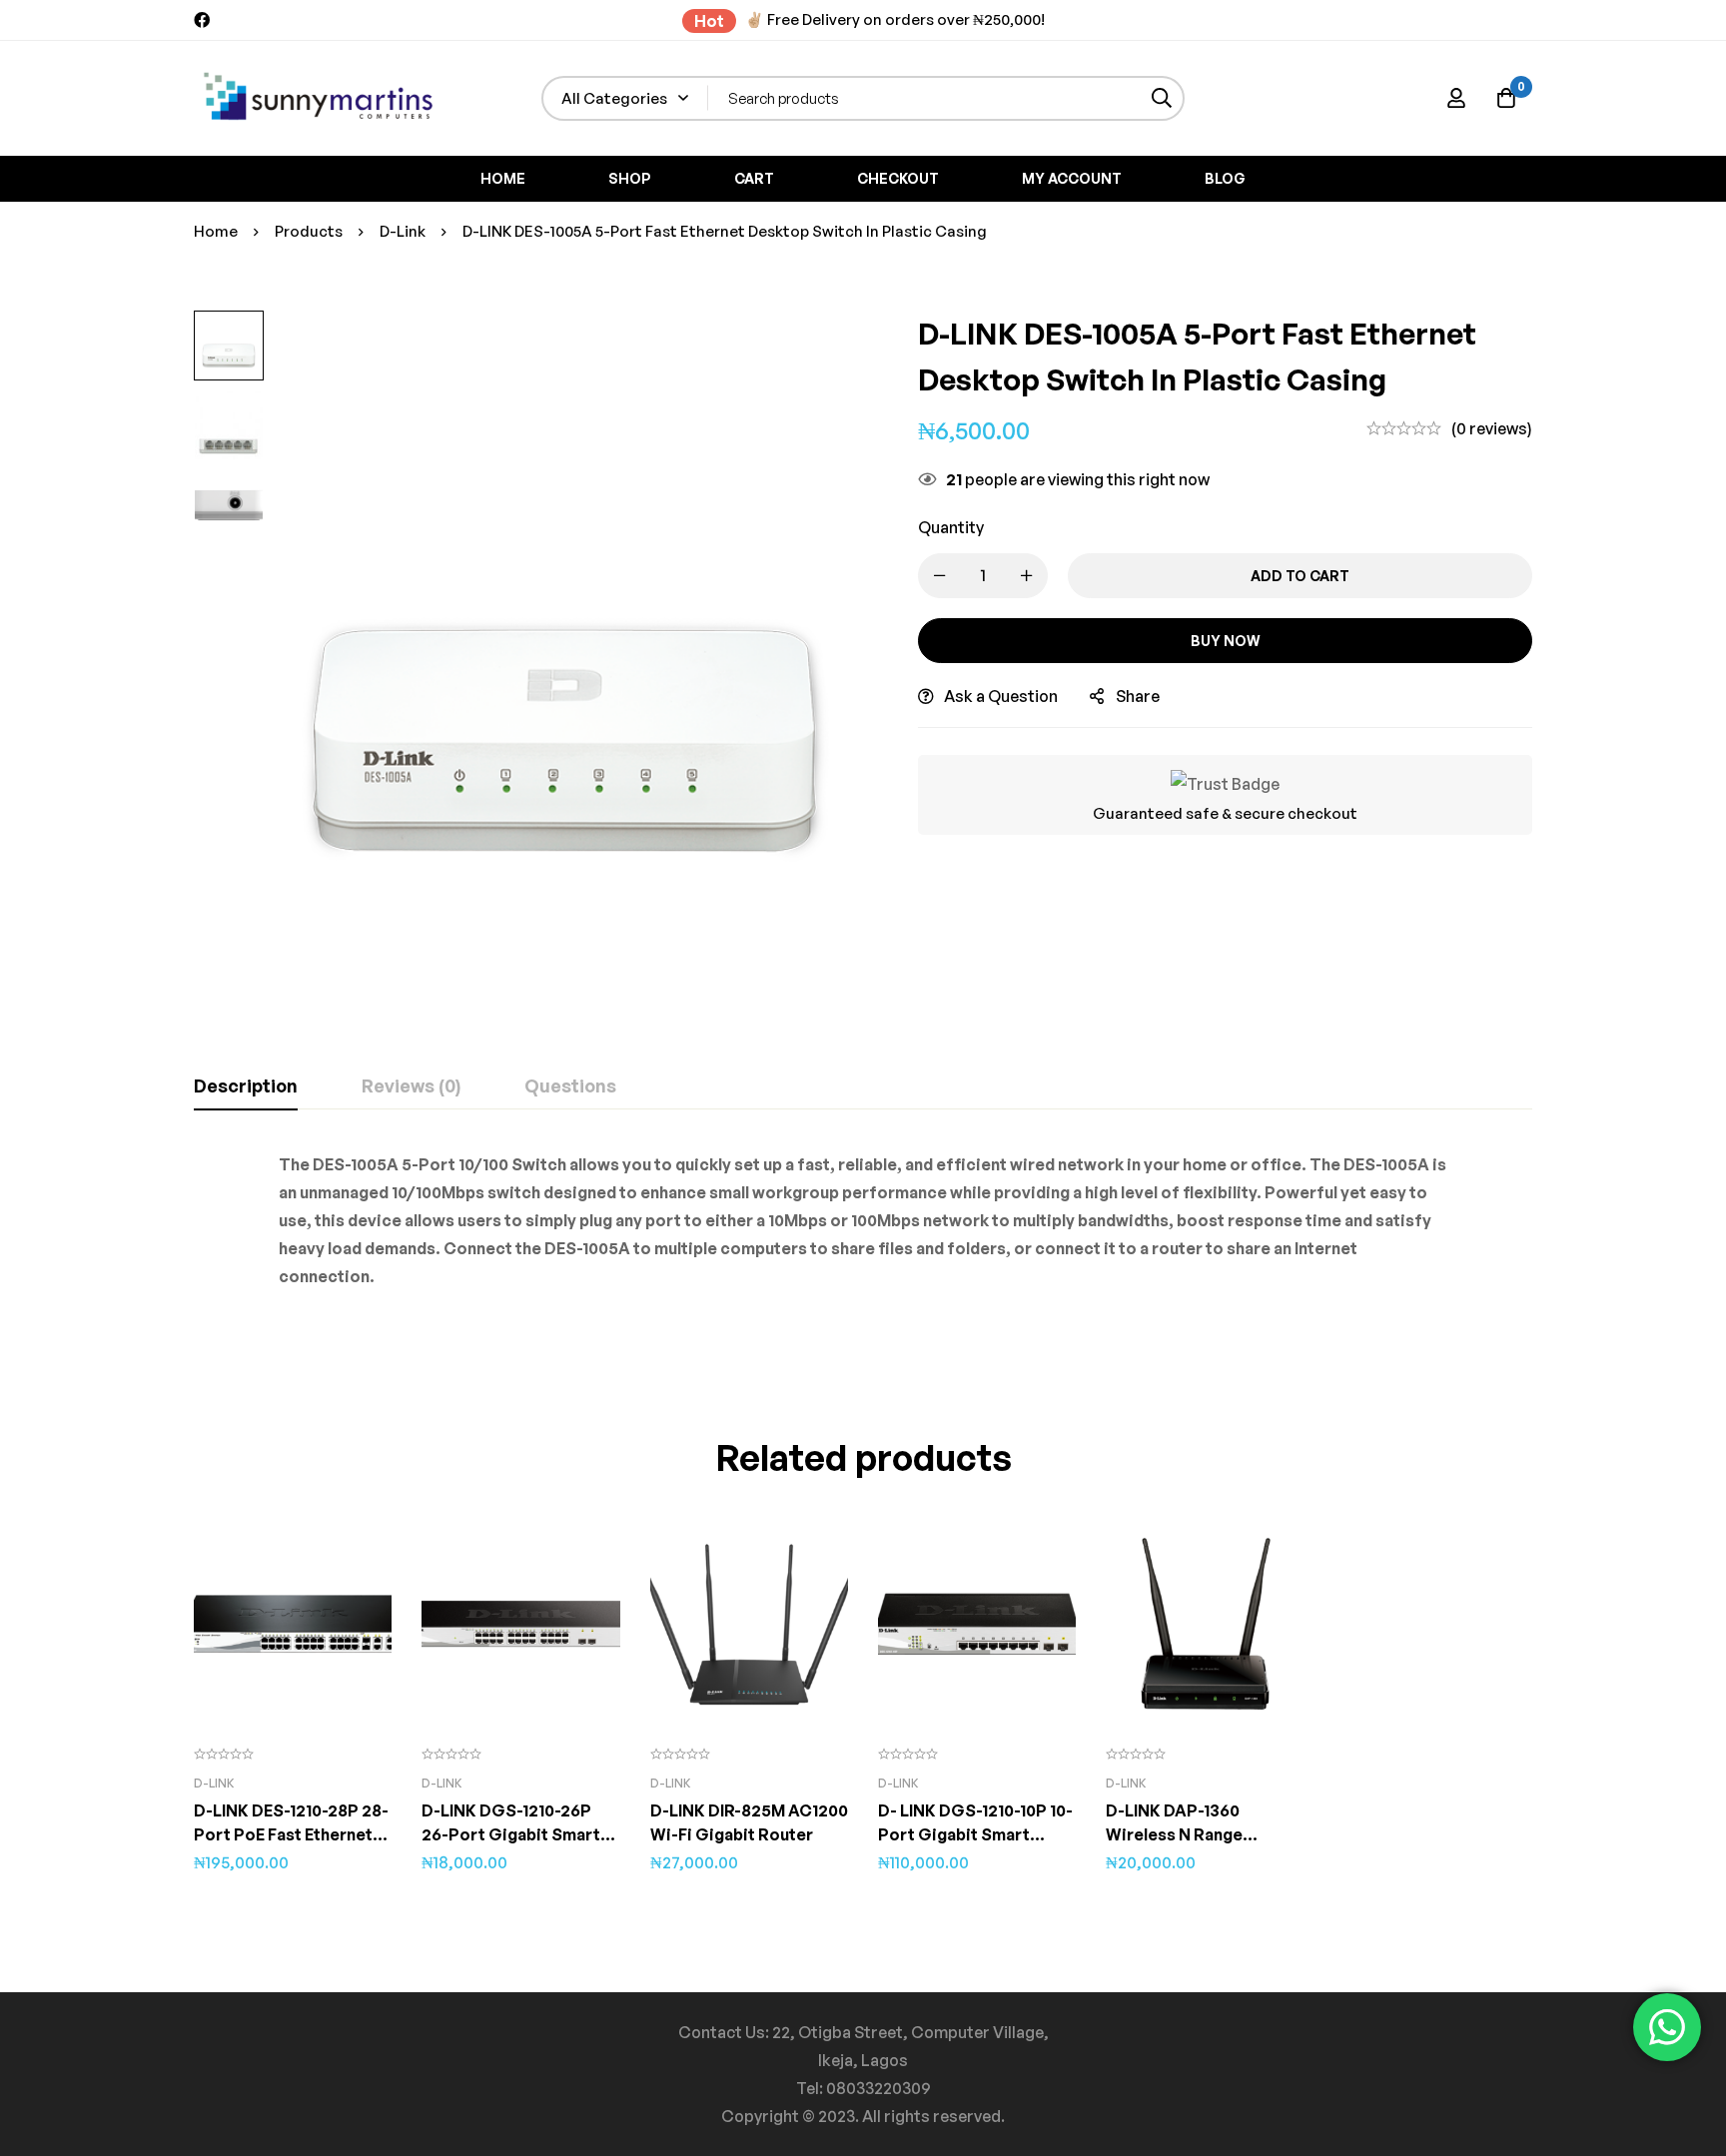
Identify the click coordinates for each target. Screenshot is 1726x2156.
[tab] (246, 1086)
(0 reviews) (1492, 428)
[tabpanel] (863, 1246)
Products (309, 231)
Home (216, 231)
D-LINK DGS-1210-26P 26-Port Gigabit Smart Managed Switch (511, 1834)
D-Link (403, 231)
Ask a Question (1001, 696)
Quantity (951, 527)
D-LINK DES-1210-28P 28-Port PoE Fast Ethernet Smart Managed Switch (291, 1834)
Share (1138, 696)
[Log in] (1456, 98)
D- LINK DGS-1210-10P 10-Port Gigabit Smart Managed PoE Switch (975, 1834)
